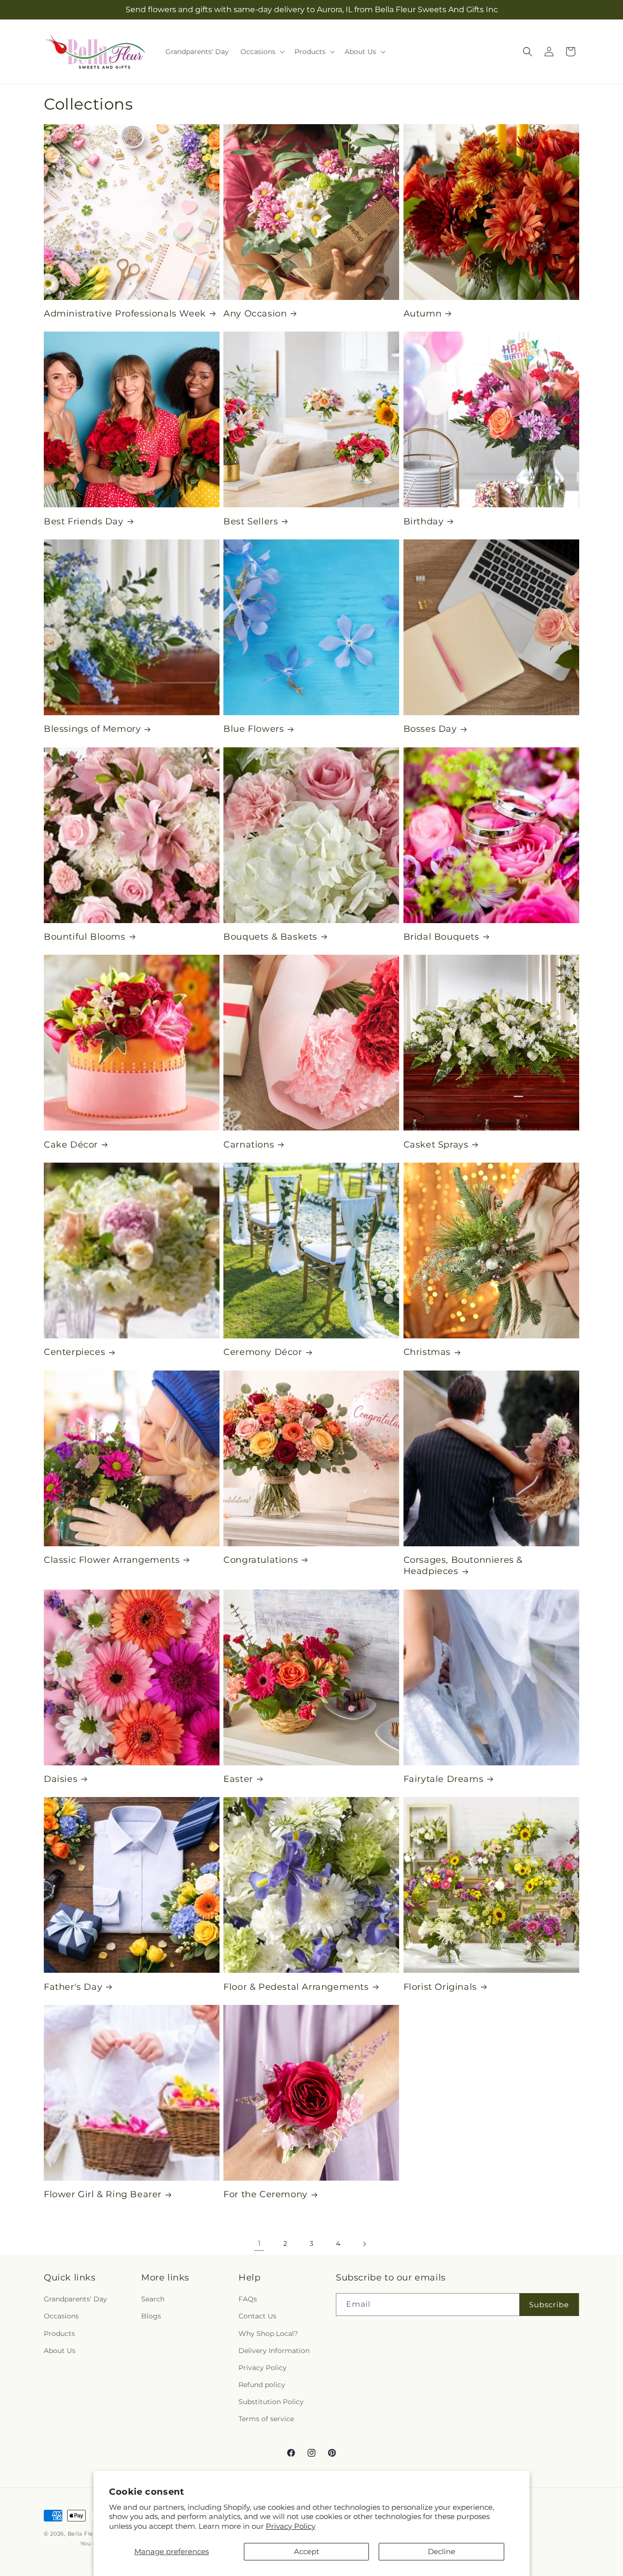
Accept (307, 2551)
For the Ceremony (266, 2194)
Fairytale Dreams (444, 1779)
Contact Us (257, 2317)
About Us (60, 2351)
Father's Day (73, 1987)
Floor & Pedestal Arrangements (296, 1987)
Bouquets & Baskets (270, 937)
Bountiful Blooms (85, 937)
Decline (441, 2551)
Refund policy (262, 2385)
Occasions (61, 2317)
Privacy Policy (291, 2526)
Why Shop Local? (268, 2334)
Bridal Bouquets (441, 937)
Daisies (61, 1779)
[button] (262, 52)
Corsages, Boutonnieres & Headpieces (463, 1566)
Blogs (151, 2317)
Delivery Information (274, 2351)
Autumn (423, 314)
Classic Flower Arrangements (112, 1560)
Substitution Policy (271, 2402)
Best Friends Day (84, 521)
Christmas (427, 1352)
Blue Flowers (254, 729)
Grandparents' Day (75, 2299)
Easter (238, 1779)
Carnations (249, 1145)
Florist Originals (440, 1987)
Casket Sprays (436, 1145)
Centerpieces (74, 1352)
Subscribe (549, 2305)
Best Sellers (251, 521)
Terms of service (266, 2419)
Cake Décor (71, 1145)
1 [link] (259, 2243)
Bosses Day (430, 729)
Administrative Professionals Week (125, 314)
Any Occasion (255, 314)
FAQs (248, 2299)
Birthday (424, 521)
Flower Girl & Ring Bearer (103, 2194)
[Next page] (364, 2244)
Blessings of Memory (92, 729)
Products (59, 2334)
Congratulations (261, 1560)
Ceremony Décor (263, 1352)
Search (153, 2299)
